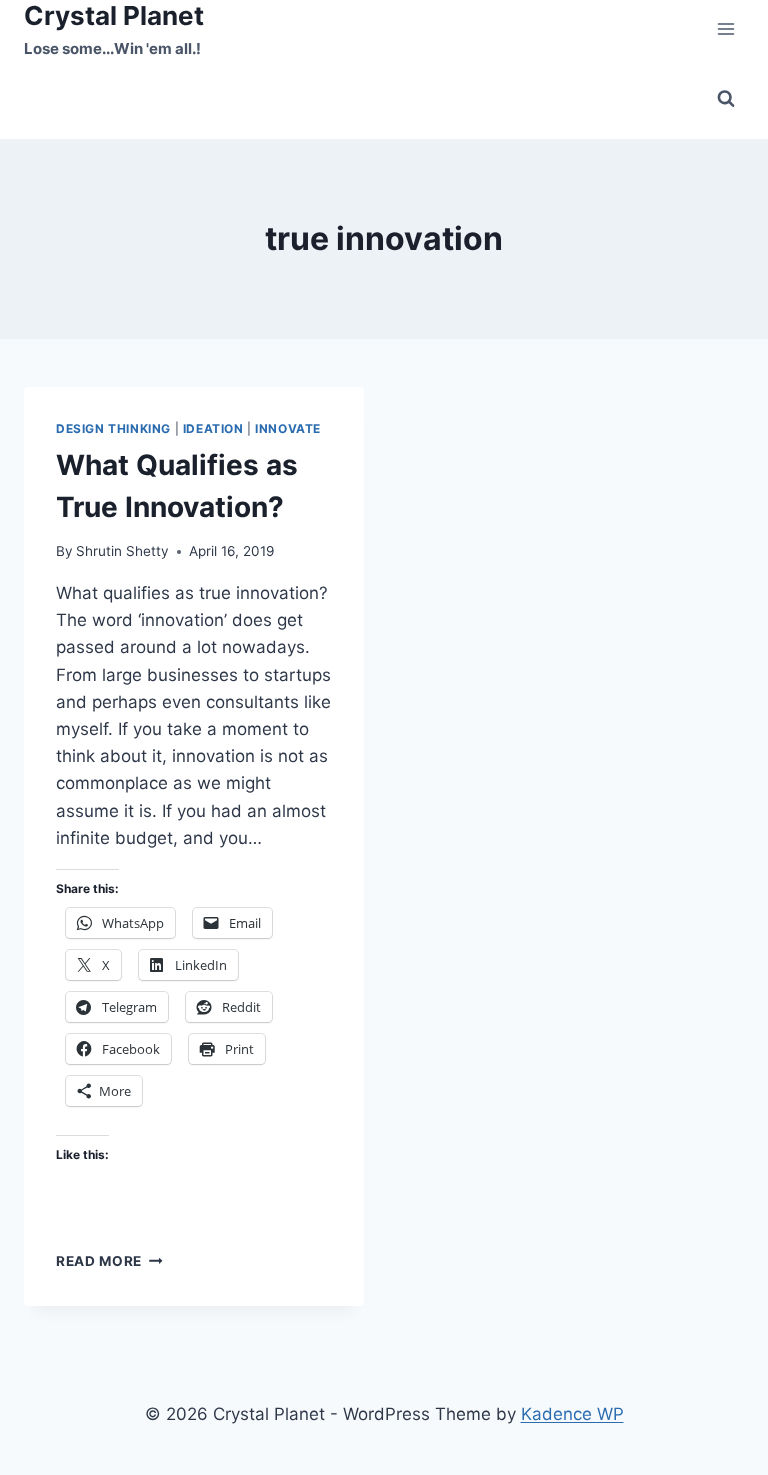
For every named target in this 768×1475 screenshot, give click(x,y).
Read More (109, 1261)
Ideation (213, 428)
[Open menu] (725, 29)
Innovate (288, 428)
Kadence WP (572, 1414)
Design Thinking (113, 428)
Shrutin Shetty (122, 551)
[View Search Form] (726, 99)
